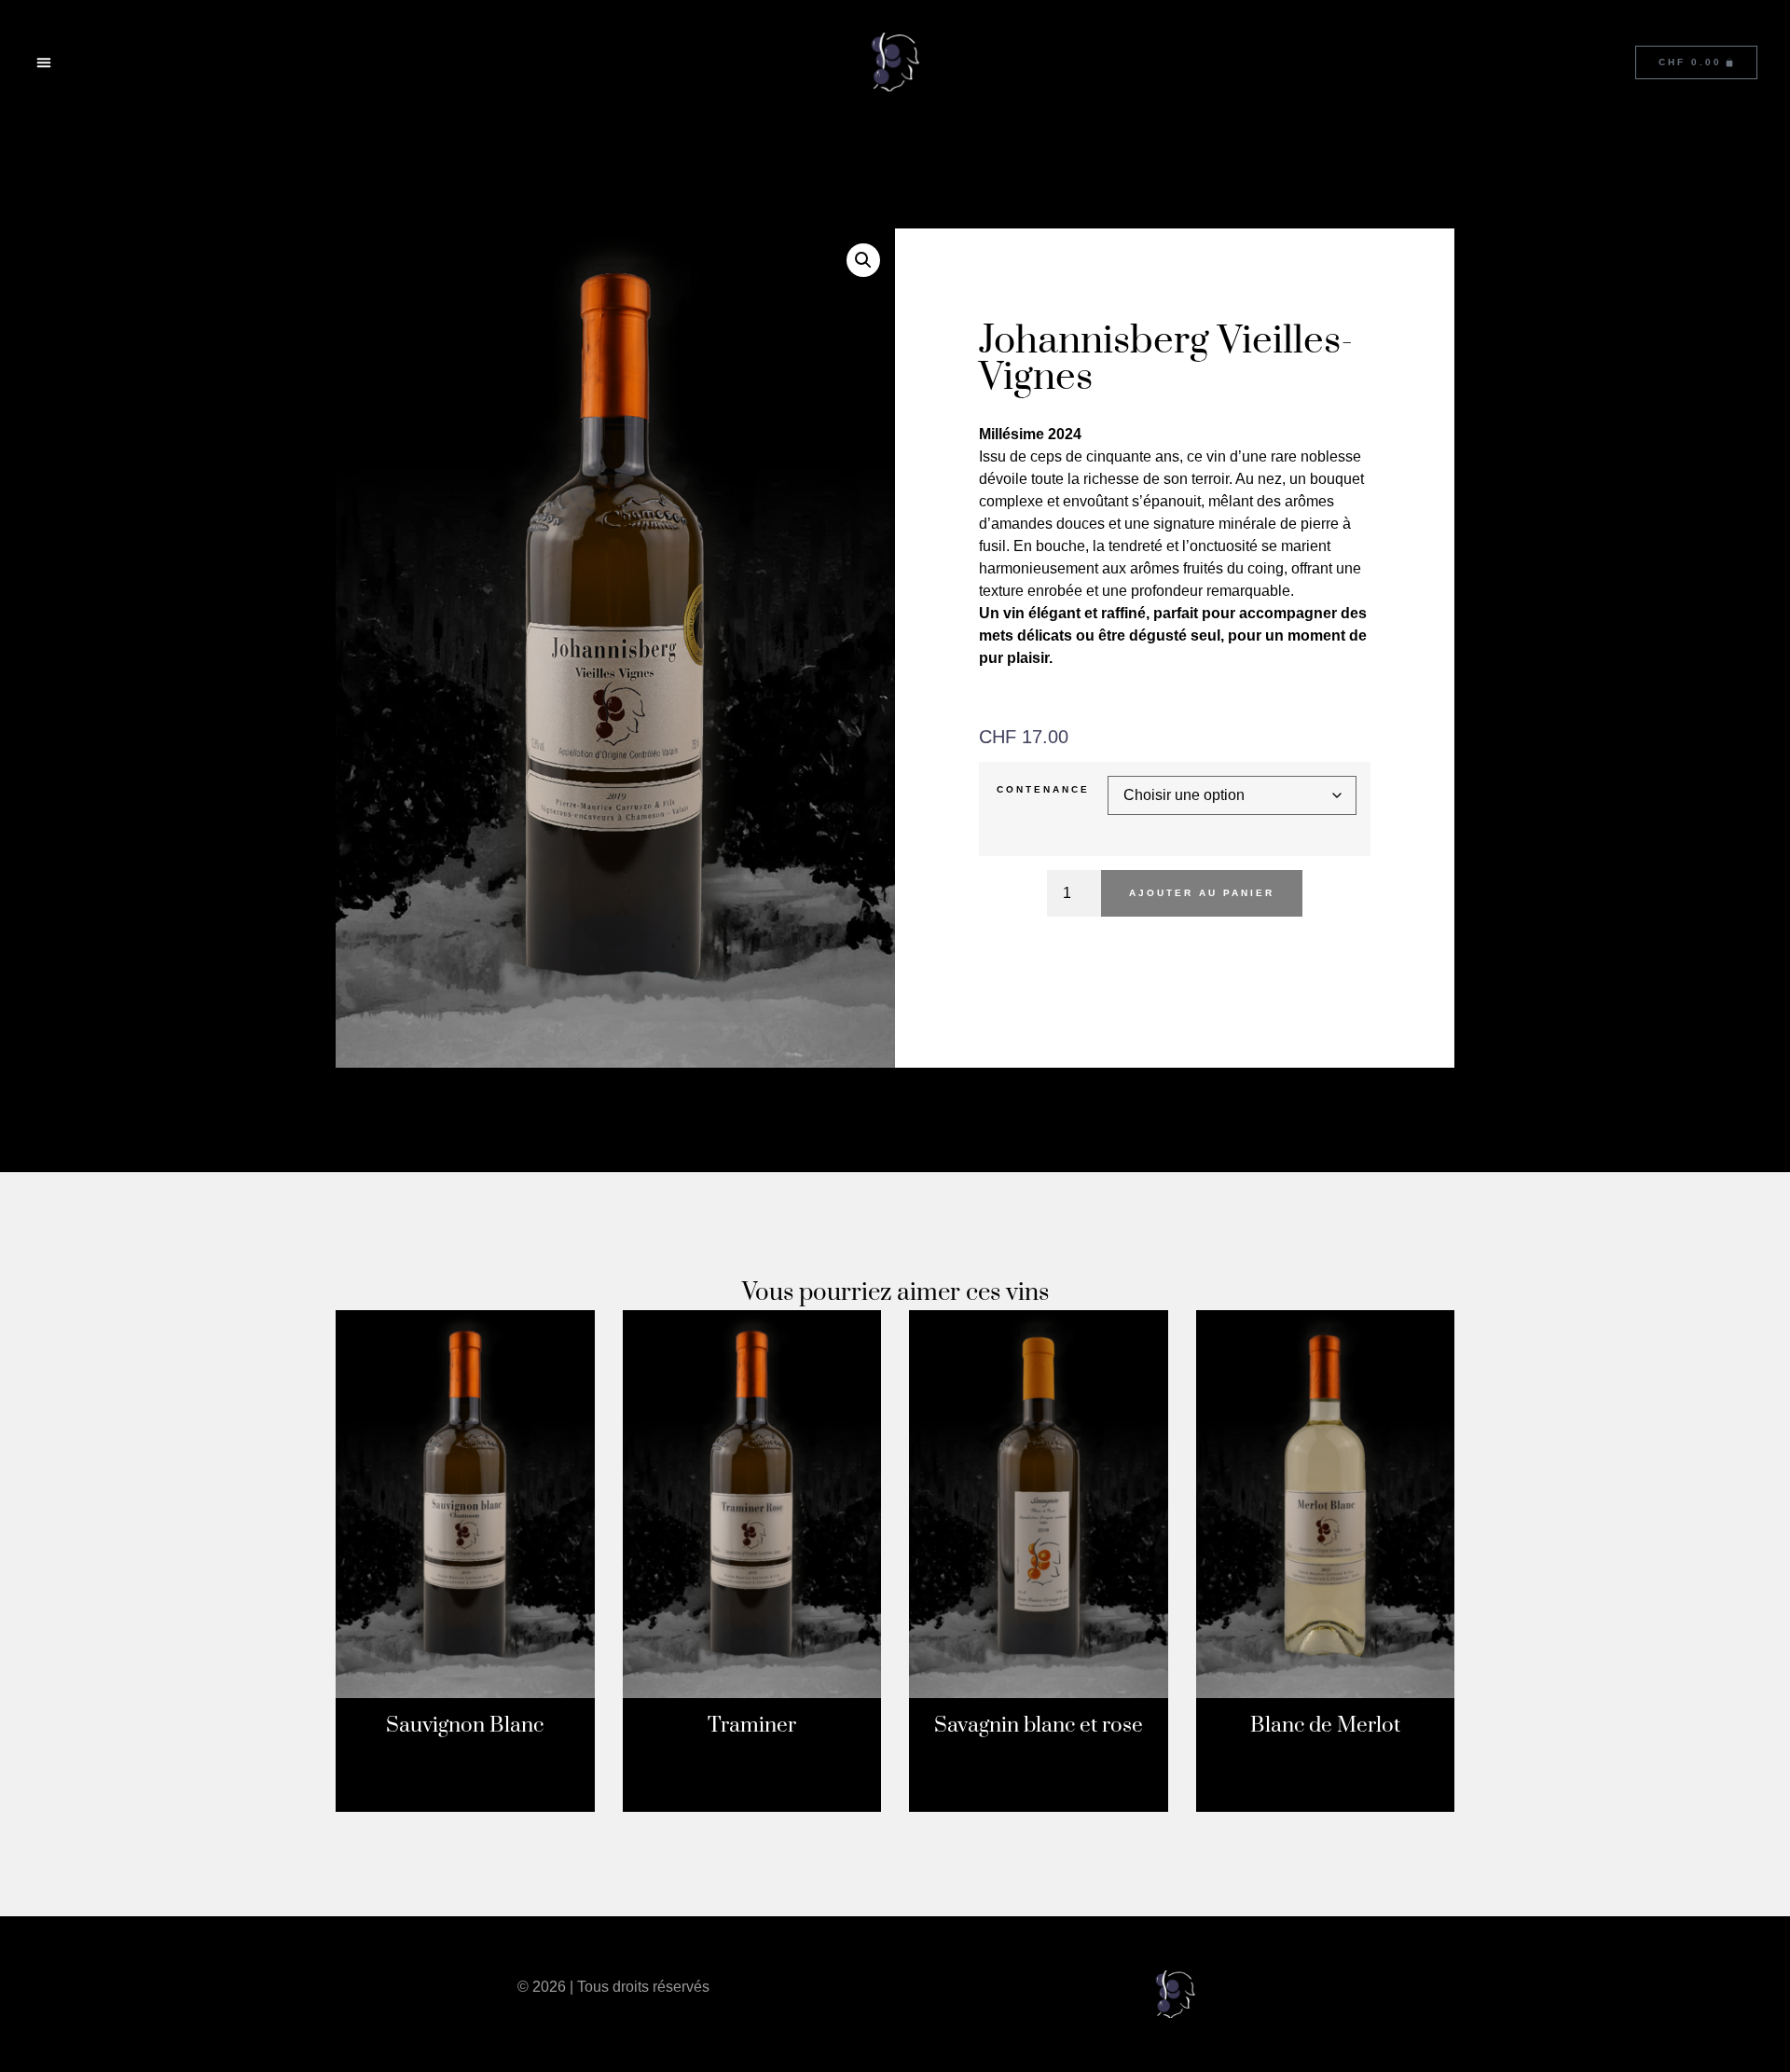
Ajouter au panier (1202, 893)
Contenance (1043, 790)
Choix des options (465, 1803)
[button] (44, 62)
